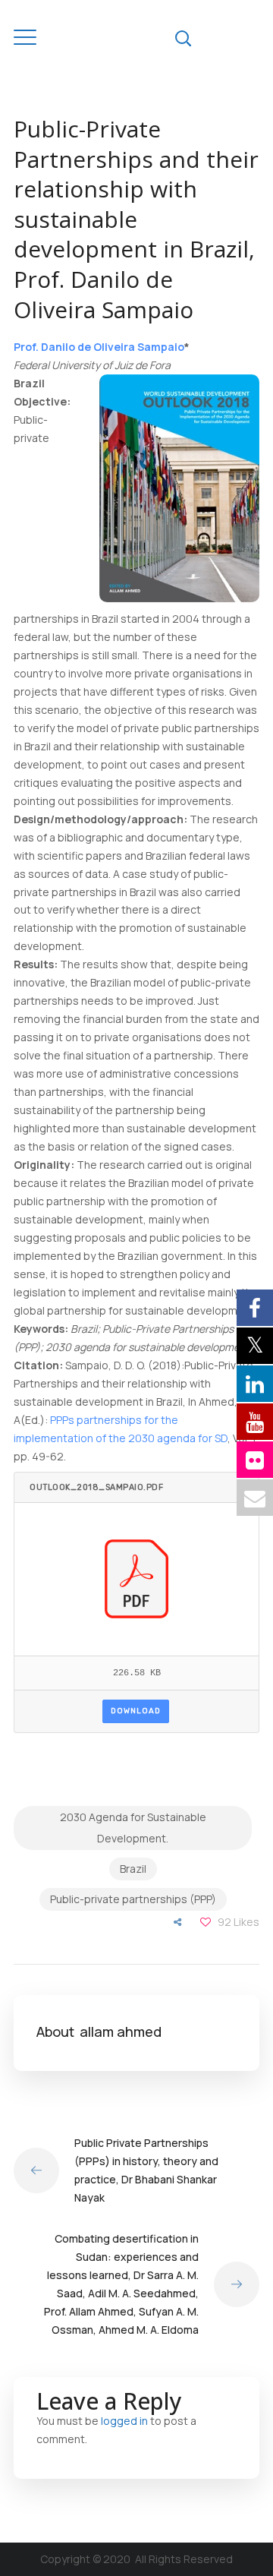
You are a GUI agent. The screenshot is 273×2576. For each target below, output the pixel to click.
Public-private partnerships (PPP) (133, 1899)
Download (136, 1711)
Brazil (133, 1869)
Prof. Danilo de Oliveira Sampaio (99, 347)
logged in (124, 2421)
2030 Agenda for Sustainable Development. (133, 1828)
